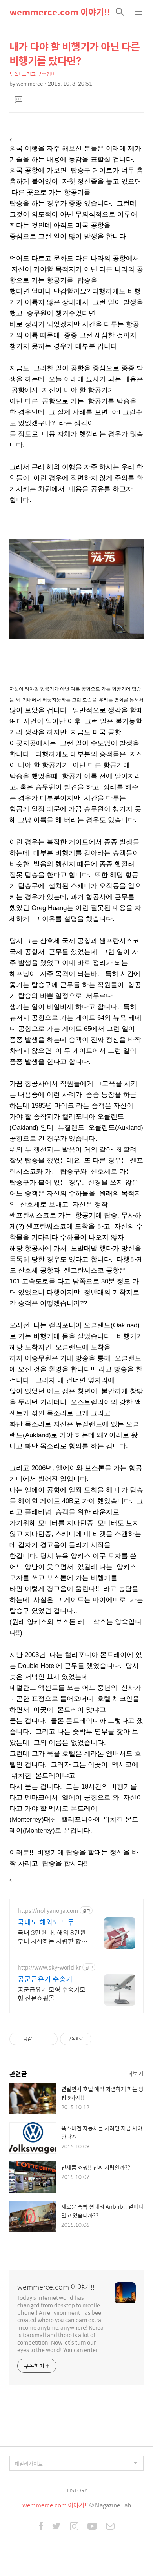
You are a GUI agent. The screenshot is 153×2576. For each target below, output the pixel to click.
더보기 (135, 2073)
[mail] (110, 2527)
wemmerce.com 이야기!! (60, 12)
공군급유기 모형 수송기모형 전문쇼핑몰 (52, 1993)
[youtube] (92, 2527)
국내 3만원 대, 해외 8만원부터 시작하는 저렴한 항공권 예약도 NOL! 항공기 (52, 1937)
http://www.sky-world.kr (49, 1967)
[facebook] (41, 2527)
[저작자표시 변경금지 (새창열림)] (98, 2039)
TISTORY (77, 2490)
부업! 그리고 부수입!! (32, 74)
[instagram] (74, 2527)
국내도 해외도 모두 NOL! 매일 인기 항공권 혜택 (52, 1922)
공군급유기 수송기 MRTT (45, 1979)
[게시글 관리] (49, 2039)
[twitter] (56, 2527)
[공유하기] (39, 2039)
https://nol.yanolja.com (48, 1911)
